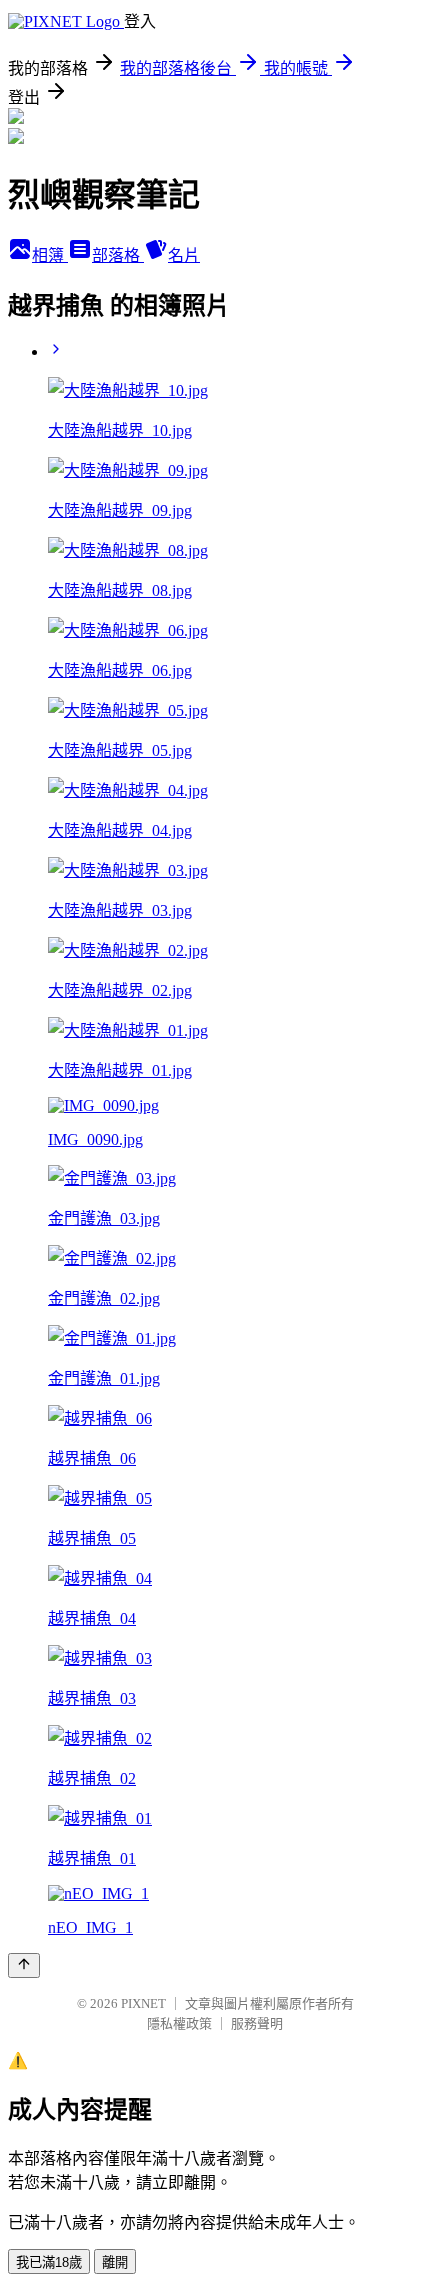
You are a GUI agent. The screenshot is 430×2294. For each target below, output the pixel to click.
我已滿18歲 (49, 2262)
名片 (184, 255)
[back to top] (24, 1965)
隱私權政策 (179, 2023)
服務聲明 (257, 2023)
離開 (115, 2262)
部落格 (118, 255)
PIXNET (143, 2003)
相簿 (50, 255)
